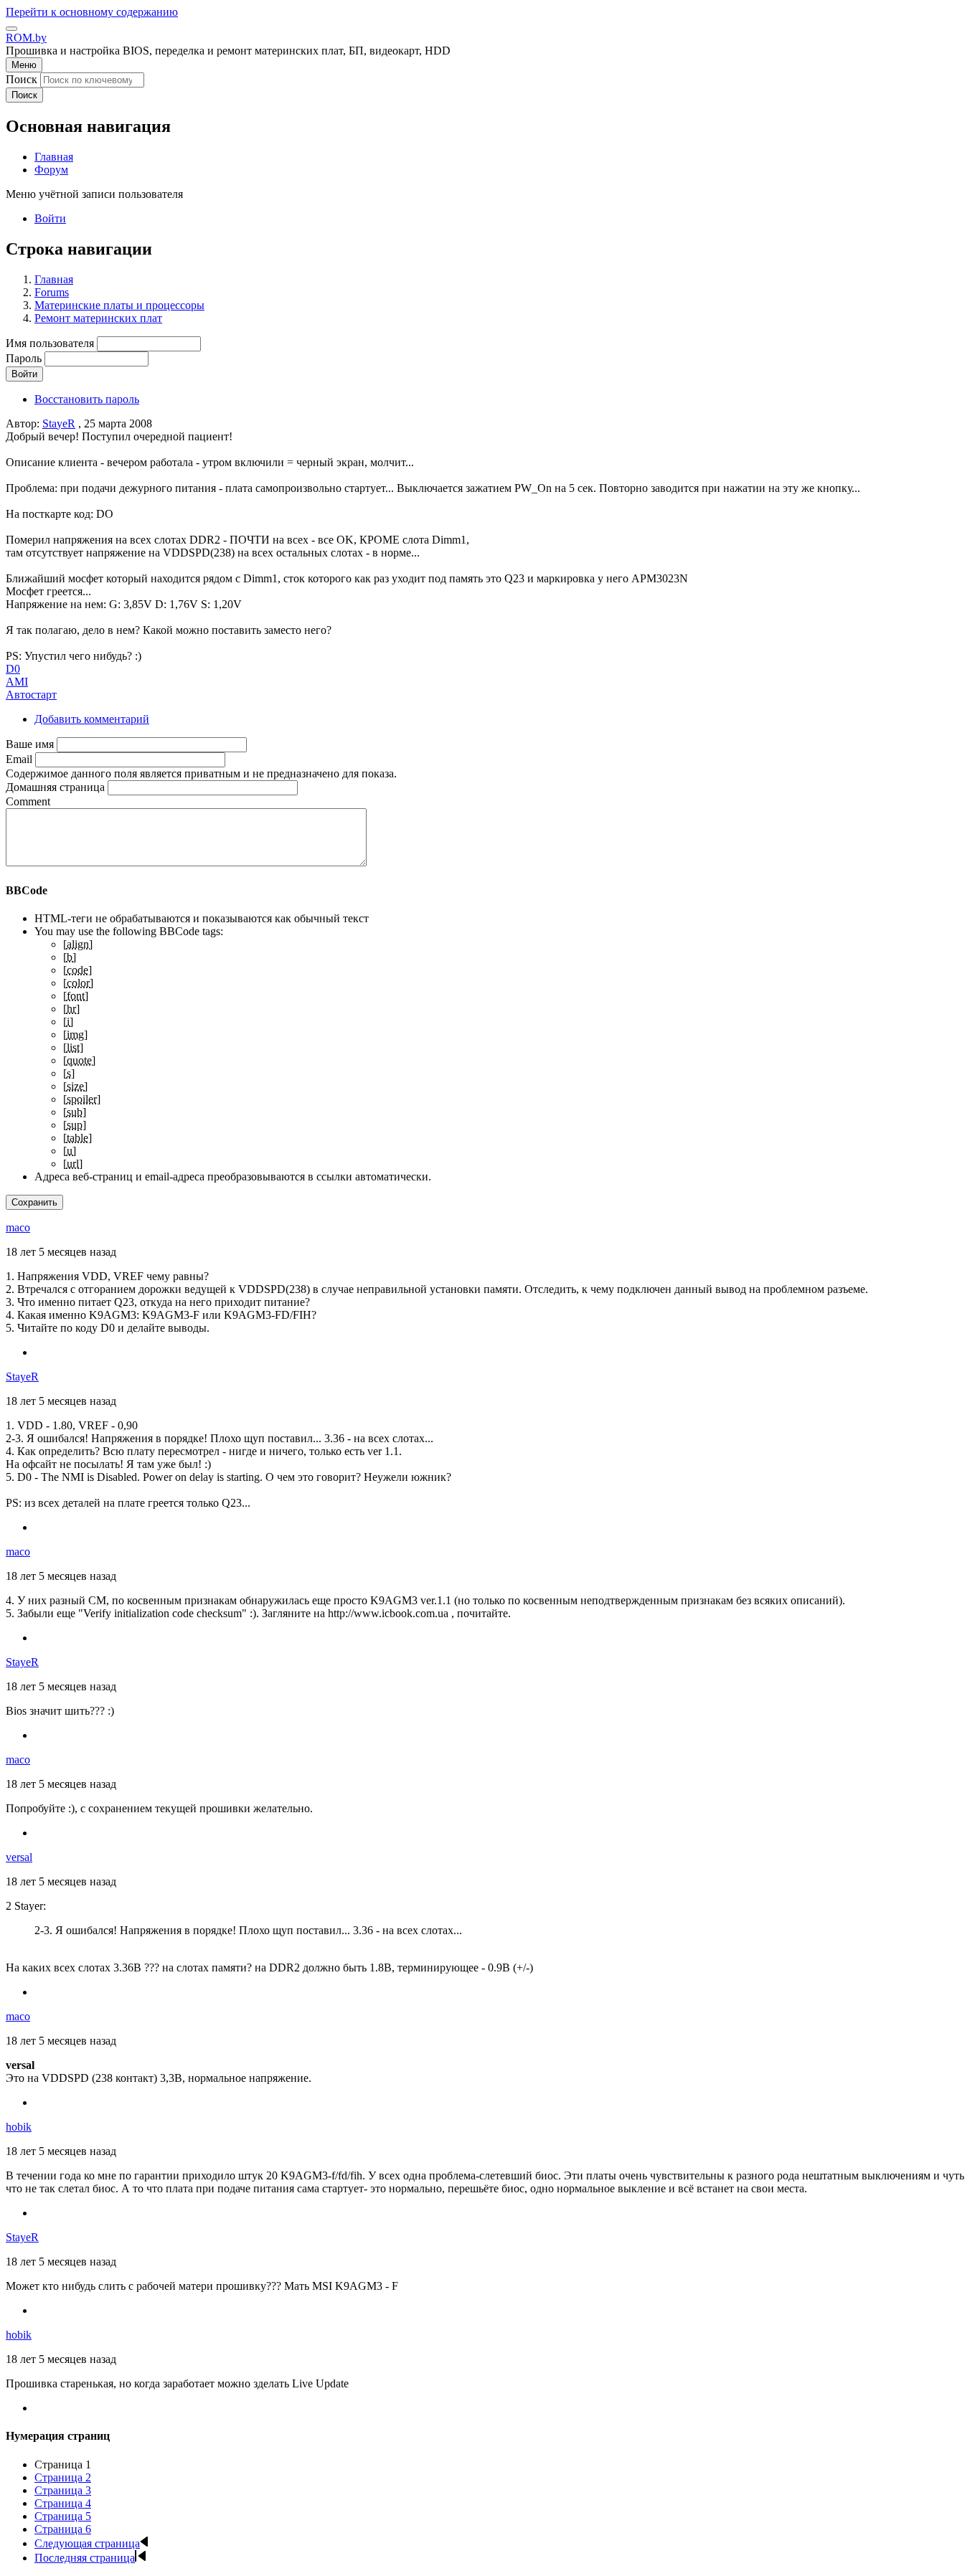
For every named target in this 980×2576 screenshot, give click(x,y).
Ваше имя (30, 744)
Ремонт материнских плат (98, 318)
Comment (28, 801)
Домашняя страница (55, 787)
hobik (19, 2127)
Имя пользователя (50, 343)
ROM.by (26, 38)
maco (18, 1227)
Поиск (22, 79)
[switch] (11, 29)
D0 (13, 669)
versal (19, 1857)
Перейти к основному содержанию (92, 12)
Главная (54, 279)
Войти (50, 218)
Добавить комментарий (92, 719)
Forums (52, 292)
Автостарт (31, 695)
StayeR (59, 423)
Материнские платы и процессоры (119, 305)
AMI (17, 682)
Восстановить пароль (87, 399)
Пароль (24, 358)
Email (19, 759)
